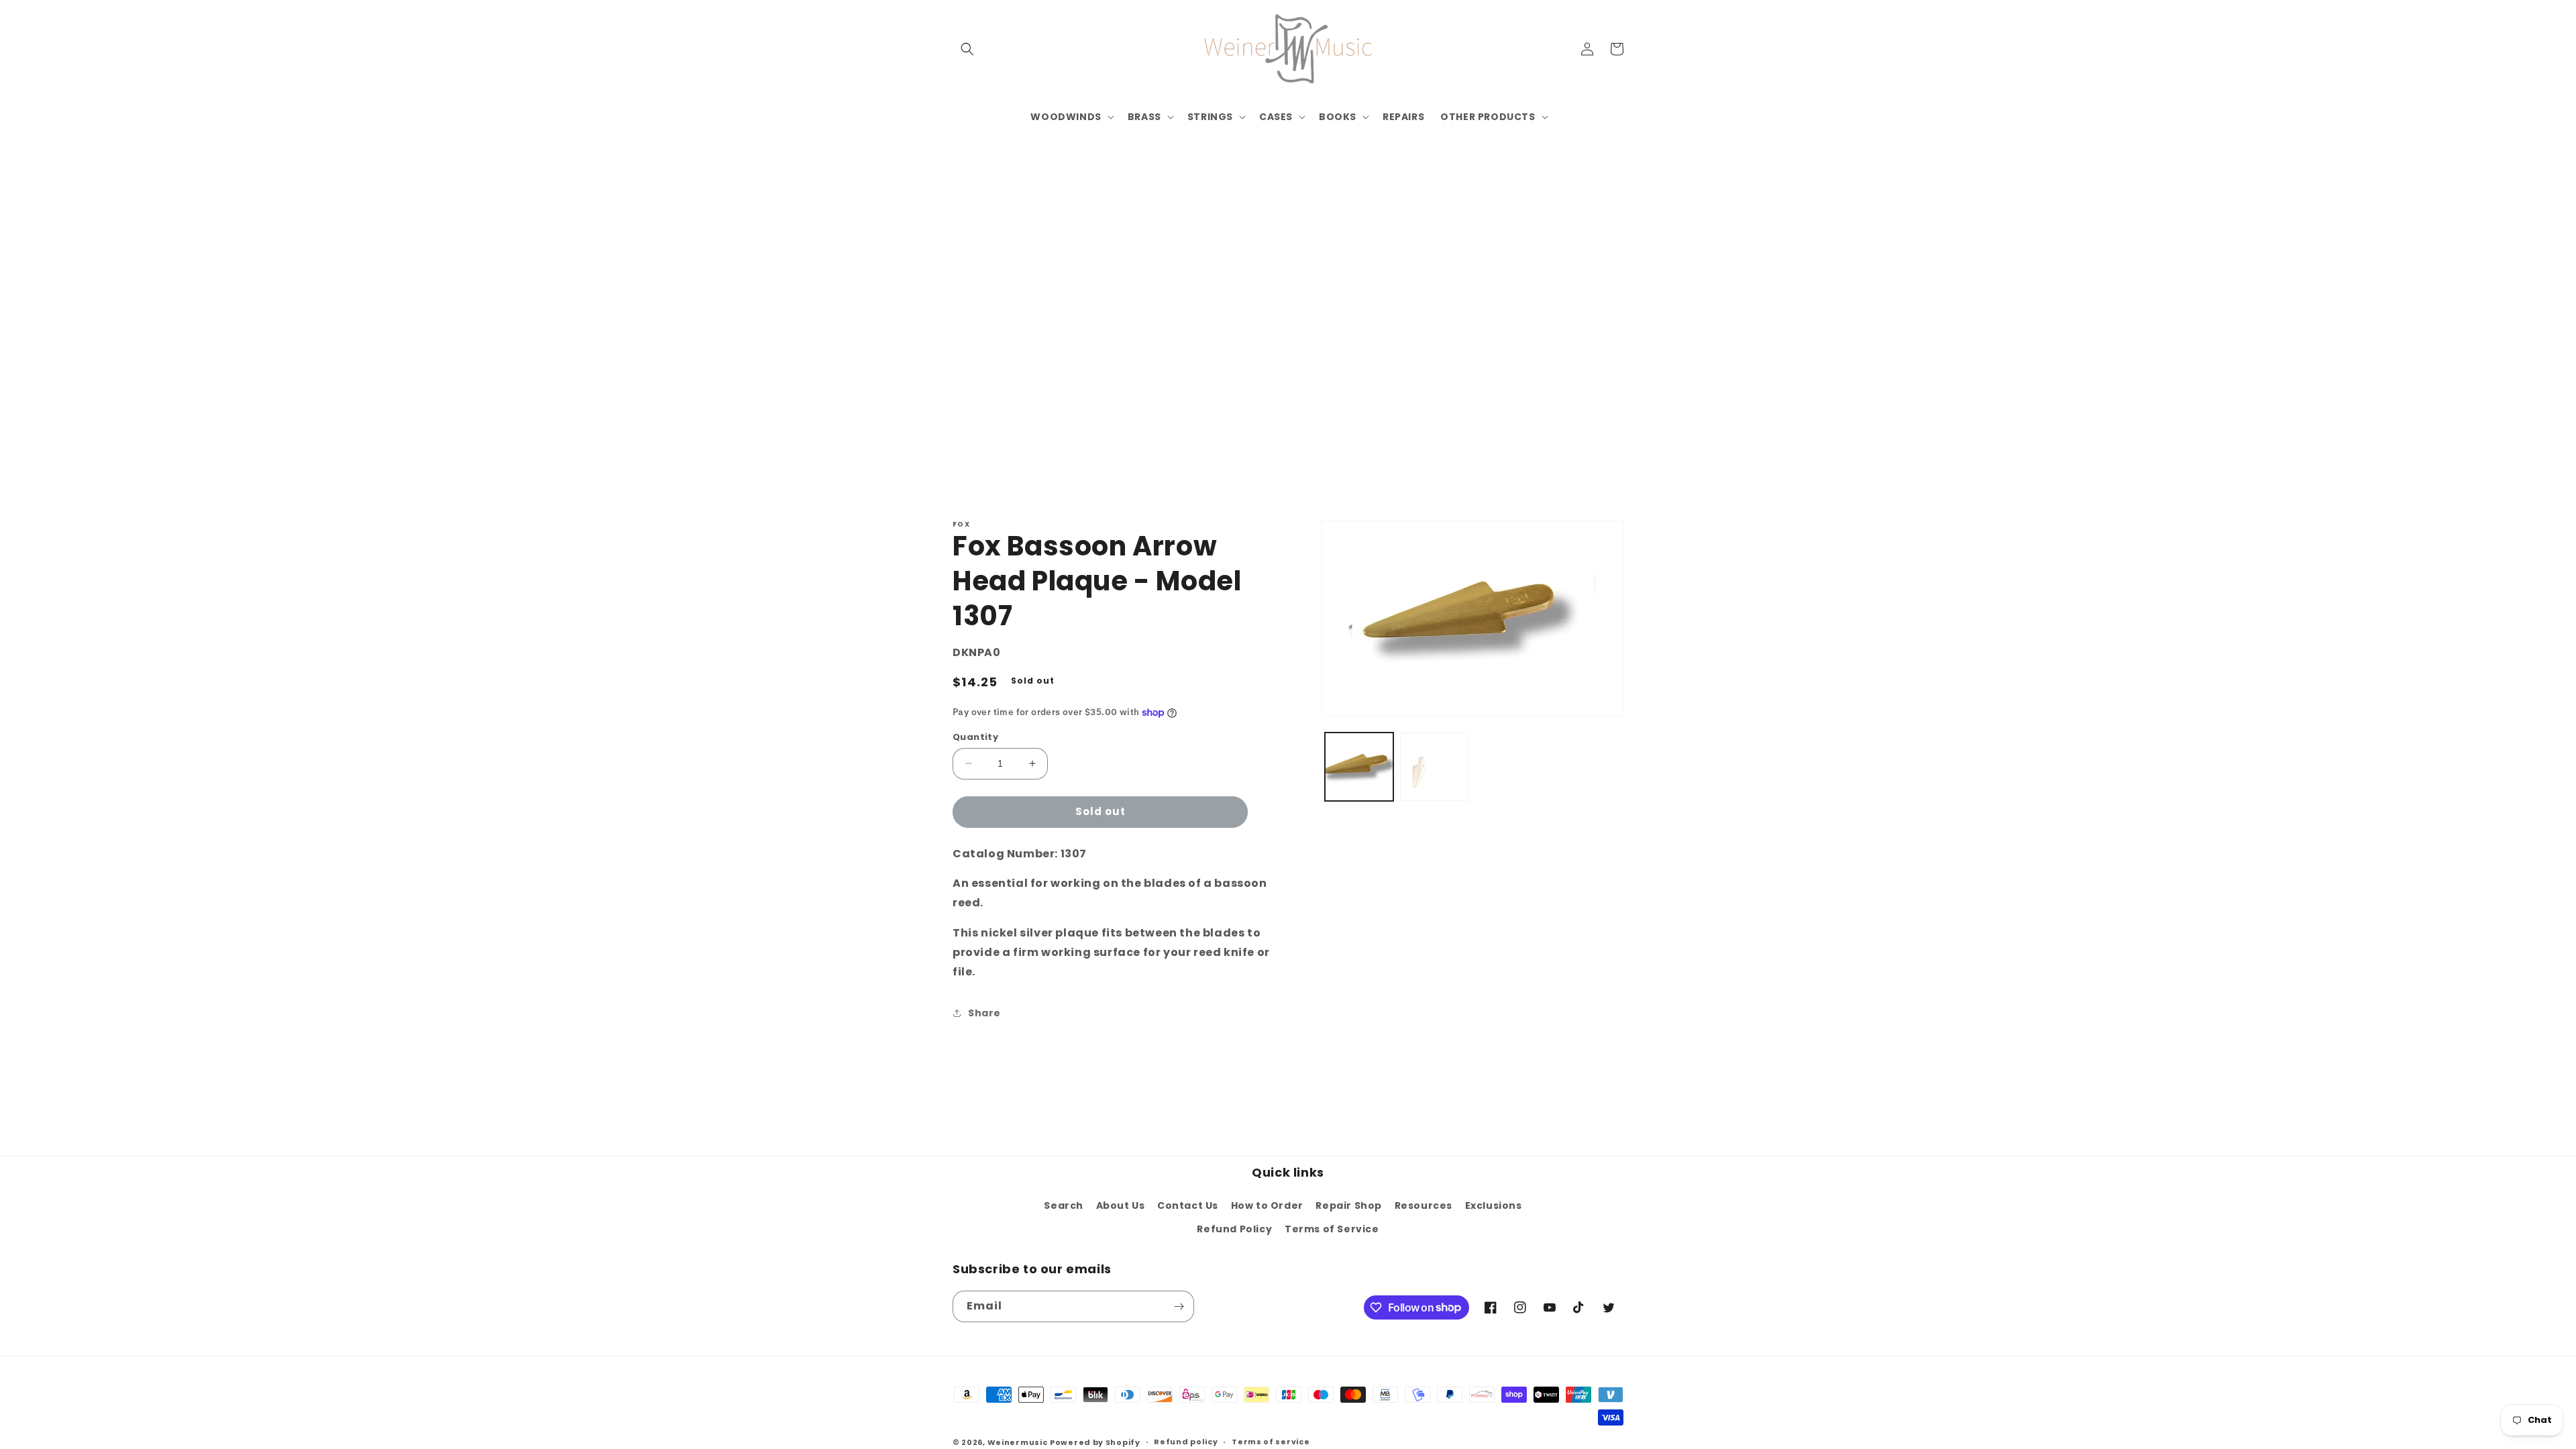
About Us (1121, 1205)
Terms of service (1271, 1442)
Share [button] (984, 1013)
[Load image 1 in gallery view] (1359, 767)
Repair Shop (1349, 1205)
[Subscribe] (1179, 1306)
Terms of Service (1332, 1229)
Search (1064, 1205)
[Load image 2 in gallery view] (1434, 767)
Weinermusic (1018, 1442)
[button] (967, 49)
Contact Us (1188, 1205)
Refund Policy (1234, 1229)
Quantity (975, 737)
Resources (1424, 1205)
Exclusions (1494, 1205)
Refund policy (1186, 1442)
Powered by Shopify (1095, 1442)
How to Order (1267, 1205)
